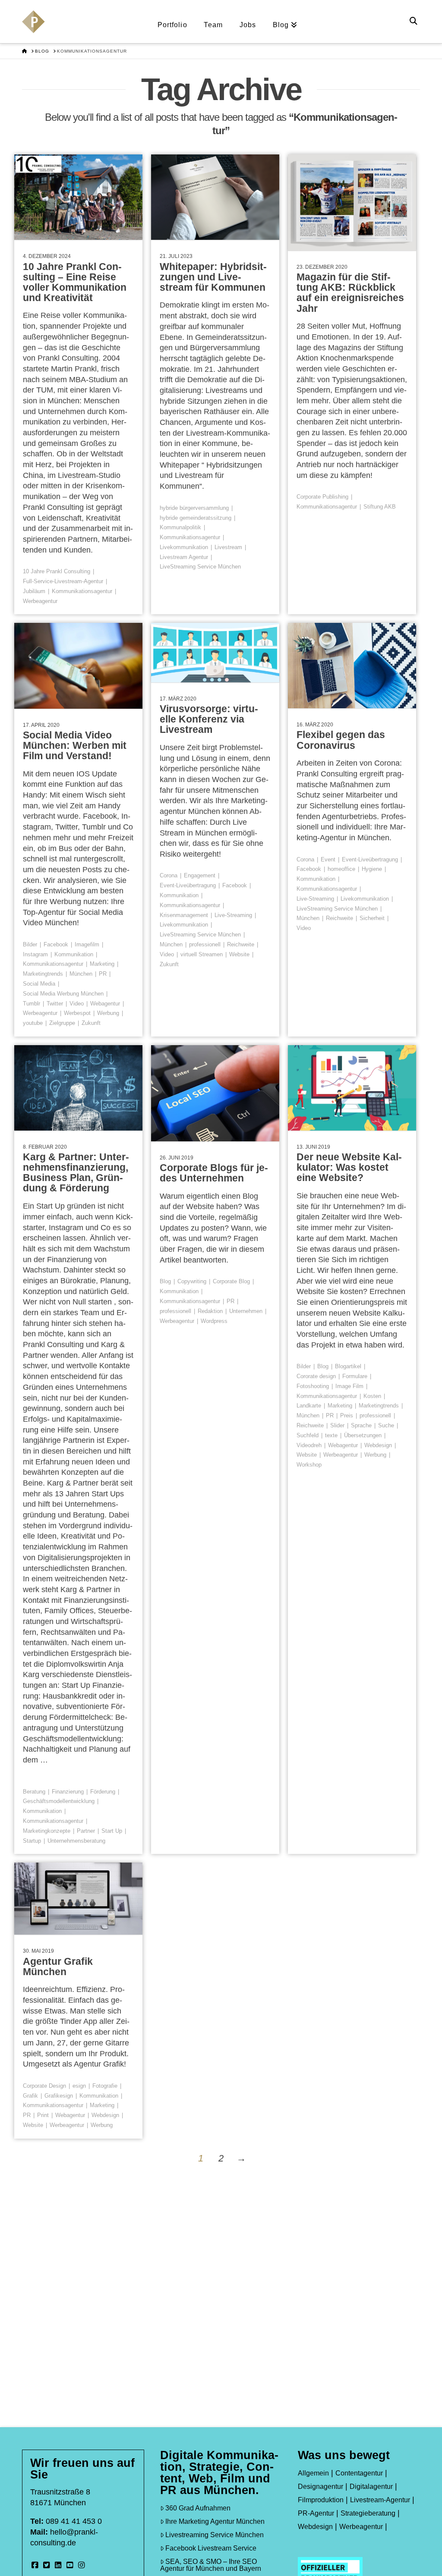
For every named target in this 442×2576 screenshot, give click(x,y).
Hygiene (372, 869)
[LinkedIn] (58, 2565)
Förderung (103, 1792)
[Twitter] (47, 2565)
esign (79, 2086)
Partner (86, 1831)
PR (103, 974)
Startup (32, 1841)
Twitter (55, 1004)
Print (43, 2115)
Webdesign (378, 1445)
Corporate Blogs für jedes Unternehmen (214, 1173)
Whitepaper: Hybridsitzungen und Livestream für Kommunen (213, 277)
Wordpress (214, 1321)
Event (328, 859)
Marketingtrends (43, 974)
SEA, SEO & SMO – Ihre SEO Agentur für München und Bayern (211, 2565)
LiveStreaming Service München (200, 567)
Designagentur (320, 2486)
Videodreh (309, 1445)
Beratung (34, 1792)
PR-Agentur (316, 2513)
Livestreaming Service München (215, 2535)
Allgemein (313, 2473)
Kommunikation (74, 954)
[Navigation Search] (415, 22)
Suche (386, 1425)
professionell (205, 944)
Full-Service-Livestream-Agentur (63, 581)
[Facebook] (35, 2565)
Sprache (361, 1425)
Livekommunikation (184, 547)
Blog (165, 1281)
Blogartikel (348, 1366)
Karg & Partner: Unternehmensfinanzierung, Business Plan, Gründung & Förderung (76, 1172)
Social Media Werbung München (63, 994)
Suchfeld (308, 1435)
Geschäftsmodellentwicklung (59, 1801)
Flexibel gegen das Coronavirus (341, 740)
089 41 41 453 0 (74, 2521)
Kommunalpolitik (180, 527)
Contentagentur (359, 2473)
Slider (337, 1425)
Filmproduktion (321, 2500)
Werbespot (77, 1013)
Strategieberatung (368, 2513)
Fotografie (105, 2086)
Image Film (349, 1386)
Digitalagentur (371, 2486)
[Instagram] (82, 2565)
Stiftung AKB (380, 507)
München (81, 974)
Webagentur (105, 1004)
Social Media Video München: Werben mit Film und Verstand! (75, 745)
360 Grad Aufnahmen (198, 2508)
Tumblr (32, 1004)
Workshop (309, 1465)
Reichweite (241, 944)
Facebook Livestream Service (211, 2548)
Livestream (228, 547)
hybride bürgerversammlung (194, 508)
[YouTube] (70, 2565)
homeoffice (341, 869)
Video (77, 1004)
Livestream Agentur (184, 557)
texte (331, 1435)
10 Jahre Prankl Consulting (57, 571)
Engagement (200, 875)
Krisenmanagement (184, 915)
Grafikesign (59, 2096)
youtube (33, 1023)
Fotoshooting (313, 1386)
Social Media (39, 984)
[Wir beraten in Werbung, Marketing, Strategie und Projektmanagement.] (33, 27)
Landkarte (309, 1406)
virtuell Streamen (202, 954)
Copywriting (192, 1281)
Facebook (56, 944)
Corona (169, 875)
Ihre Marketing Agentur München (215, 2521)
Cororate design (316, 1376)
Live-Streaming (233, 915)
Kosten (372, 1396)
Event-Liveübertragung (188, 885)
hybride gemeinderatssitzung (196, 518)
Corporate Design (44, 2086)
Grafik (30, 2096)
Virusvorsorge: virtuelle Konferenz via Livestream (209, 719)
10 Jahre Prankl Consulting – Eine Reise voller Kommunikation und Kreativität (75, 282)
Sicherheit (372, 918)
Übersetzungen (363, 1435)
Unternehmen (246, 1311)
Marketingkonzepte (47, 1831)
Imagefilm (87, 944)
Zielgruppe (62, 1023)
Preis (347, 1415)
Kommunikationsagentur (82, 591)
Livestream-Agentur (380, 2500)
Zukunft (91, 1023)
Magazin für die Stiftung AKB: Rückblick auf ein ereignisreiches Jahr (350, 292)
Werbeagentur (40, 601)
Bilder (30, 944)
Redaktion (210, 1311)
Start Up (112, 1831)
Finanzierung (68, 1792)
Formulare (355, 1376)
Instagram (35, 954)
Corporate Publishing (322, 497)
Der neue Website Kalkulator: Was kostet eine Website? (349, 1167)
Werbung (108, 1013)
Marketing (102, 964)
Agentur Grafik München (58, 1967)
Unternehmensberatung (76, 1841)
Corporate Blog (231, 1281)
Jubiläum (34, 591)
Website (239, 954)
